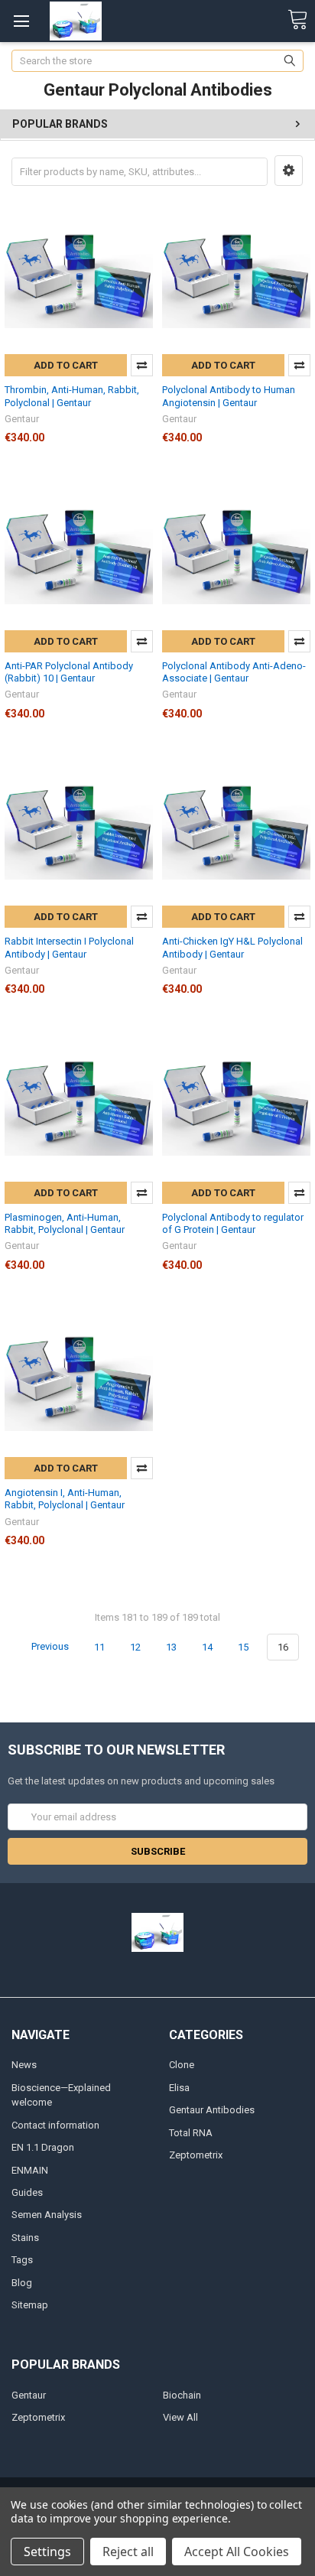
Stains (25, 2238)
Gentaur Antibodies (212, 2110)
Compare (142, 365)
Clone (182, 2065)
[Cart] (297, 20)
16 (283, 1647)
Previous (49, 1647)
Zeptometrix (196, 2155)
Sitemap (30, 2305)
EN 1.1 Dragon (43, 2147)
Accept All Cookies (237, 2552)
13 (171, 1647)
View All (180, 2417)
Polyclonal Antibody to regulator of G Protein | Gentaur (233, 1223)
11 (99, 1647)
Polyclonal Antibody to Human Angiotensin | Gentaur (229, 396)
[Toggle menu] (21, 21)
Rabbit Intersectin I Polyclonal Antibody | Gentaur (69, 947)
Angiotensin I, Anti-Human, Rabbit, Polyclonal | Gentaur (65, 1499)
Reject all (128, 2552)
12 (135, 1647)
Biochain (182, 2395)
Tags (22, 2260)
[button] (289, 171)
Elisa (179, 2088)
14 (207, 1647)
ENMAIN (30, 2170)
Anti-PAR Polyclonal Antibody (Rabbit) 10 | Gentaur (69, 672)
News (24, 2065)
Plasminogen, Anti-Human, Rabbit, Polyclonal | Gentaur (65, 1223)
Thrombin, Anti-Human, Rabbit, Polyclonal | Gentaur (72, 396)
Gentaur (29, 2395)
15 (243, 1647)
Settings (47, 2552)
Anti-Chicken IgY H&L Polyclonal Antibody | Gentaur (232, 947)
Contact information (55, 2125)
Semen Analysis (47, 2215)
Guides (27, 2192)
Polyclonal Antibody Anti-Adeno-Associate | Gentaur (234, 672)
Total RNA (191, 2133)
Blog (22, 2283)
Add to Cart (66, 365)
